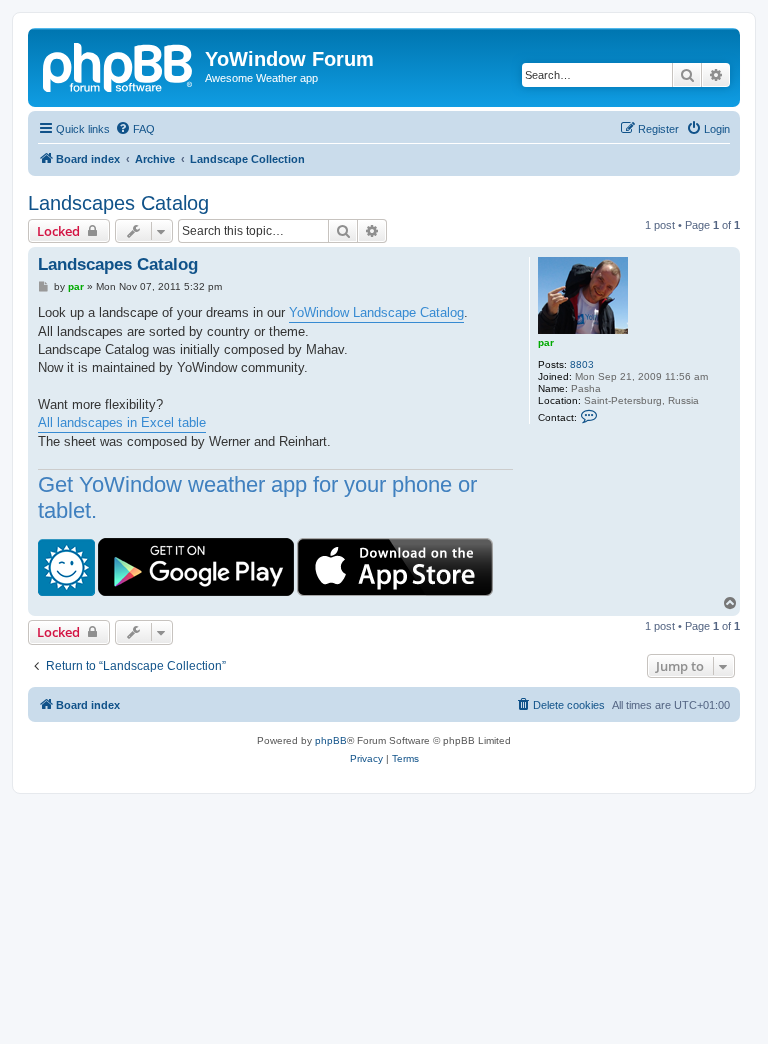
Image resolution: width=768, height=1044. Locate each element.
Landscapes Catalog (118, 203)
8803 (582, 364)
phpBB (331, 740)
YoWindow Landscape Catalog (376, 312)
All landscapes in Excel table (122, 422)
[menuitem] (135, 129)
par (546, 342)
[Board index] (119, 65)
